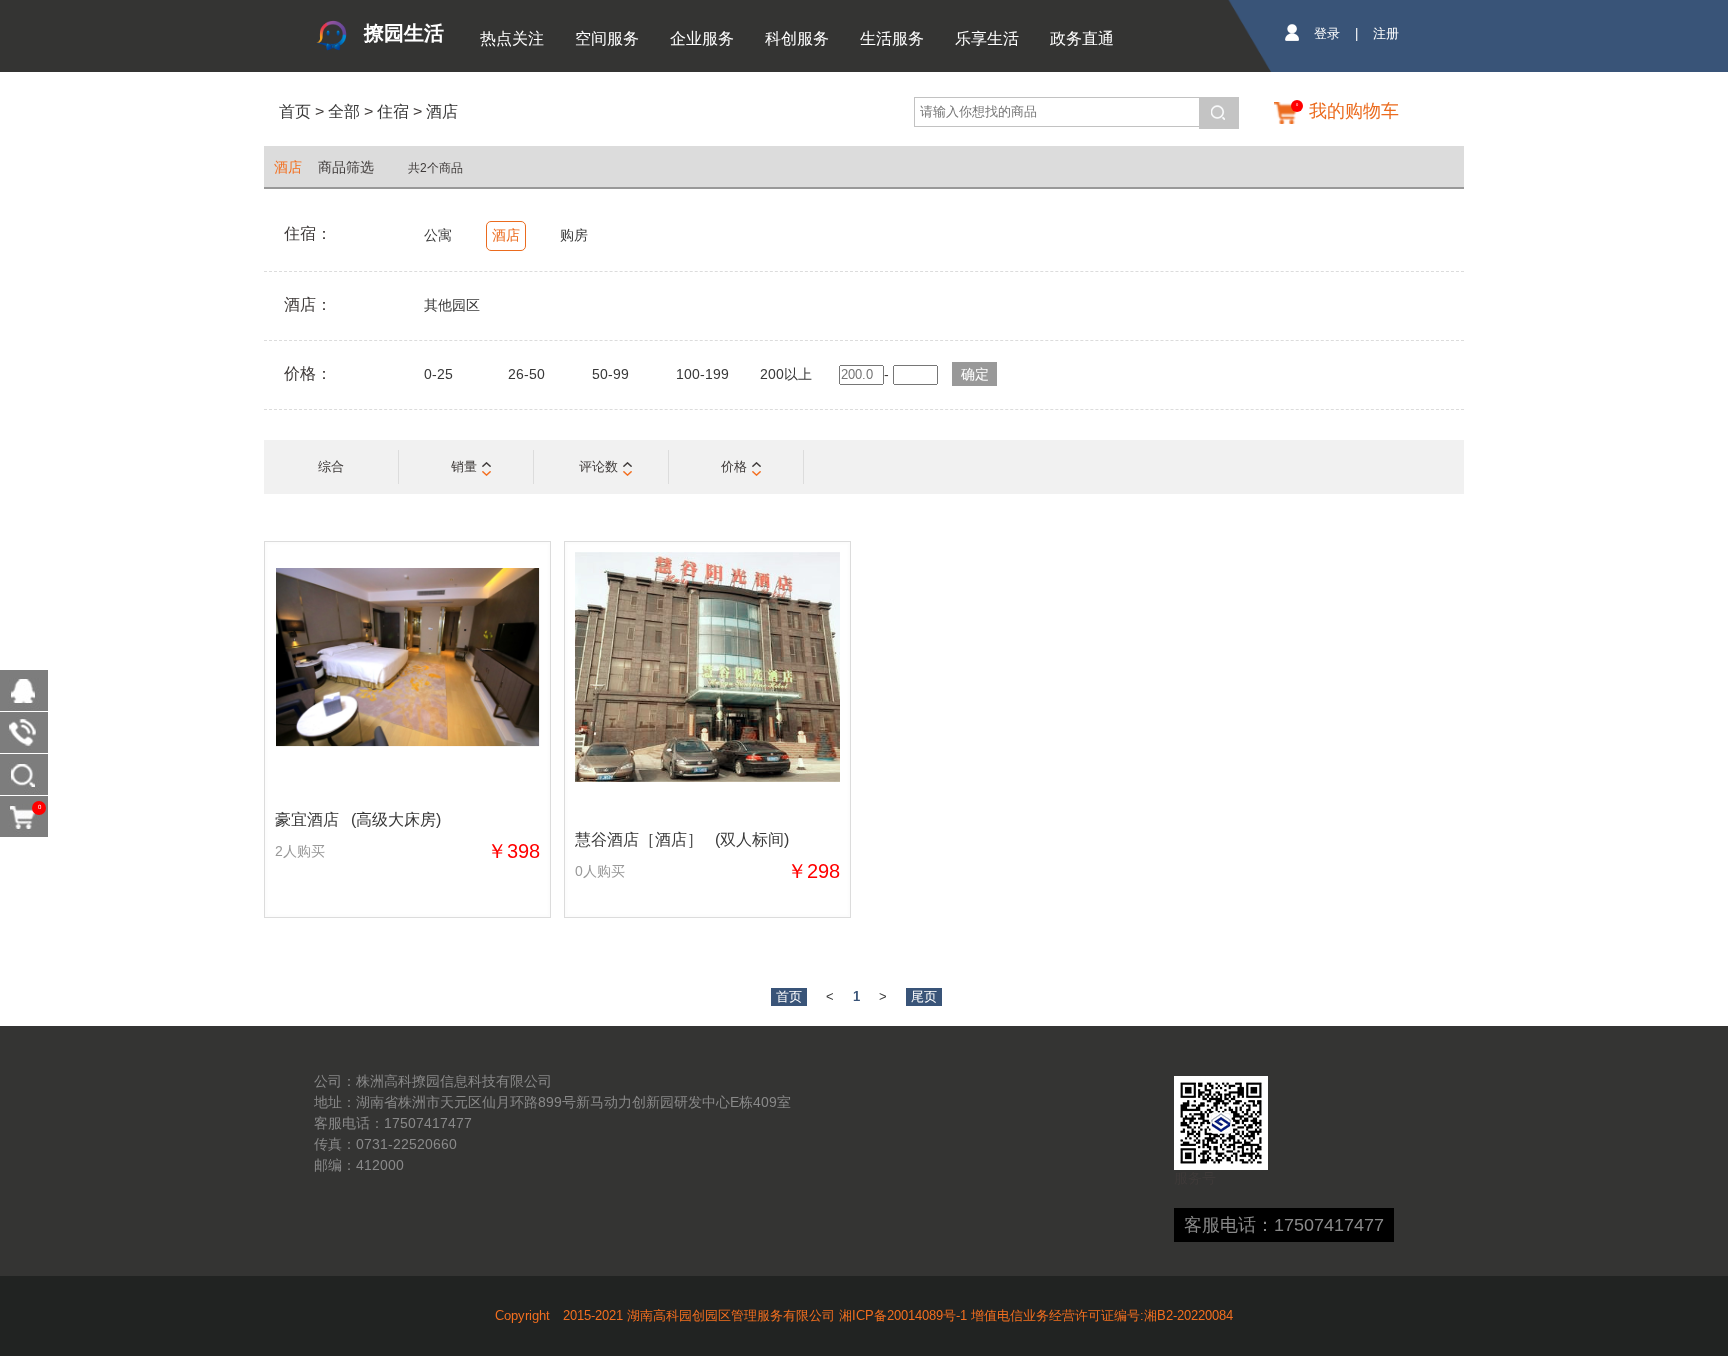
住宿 (393, 111)
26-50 (526, 374)
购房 (574, 235)
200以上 (786, 374)
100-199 (702, 374)
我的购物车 (1354, 111)
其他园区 (452, 305)
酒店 (442, 111)
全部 (342, 111)
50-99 (610, 374)
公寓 (438, 235)
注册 (1386, 33)
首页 (295, 111)
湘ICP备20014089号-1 (903, 1315)
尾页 (924, 996)
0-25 (438, 374)
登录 (1327, 33)
